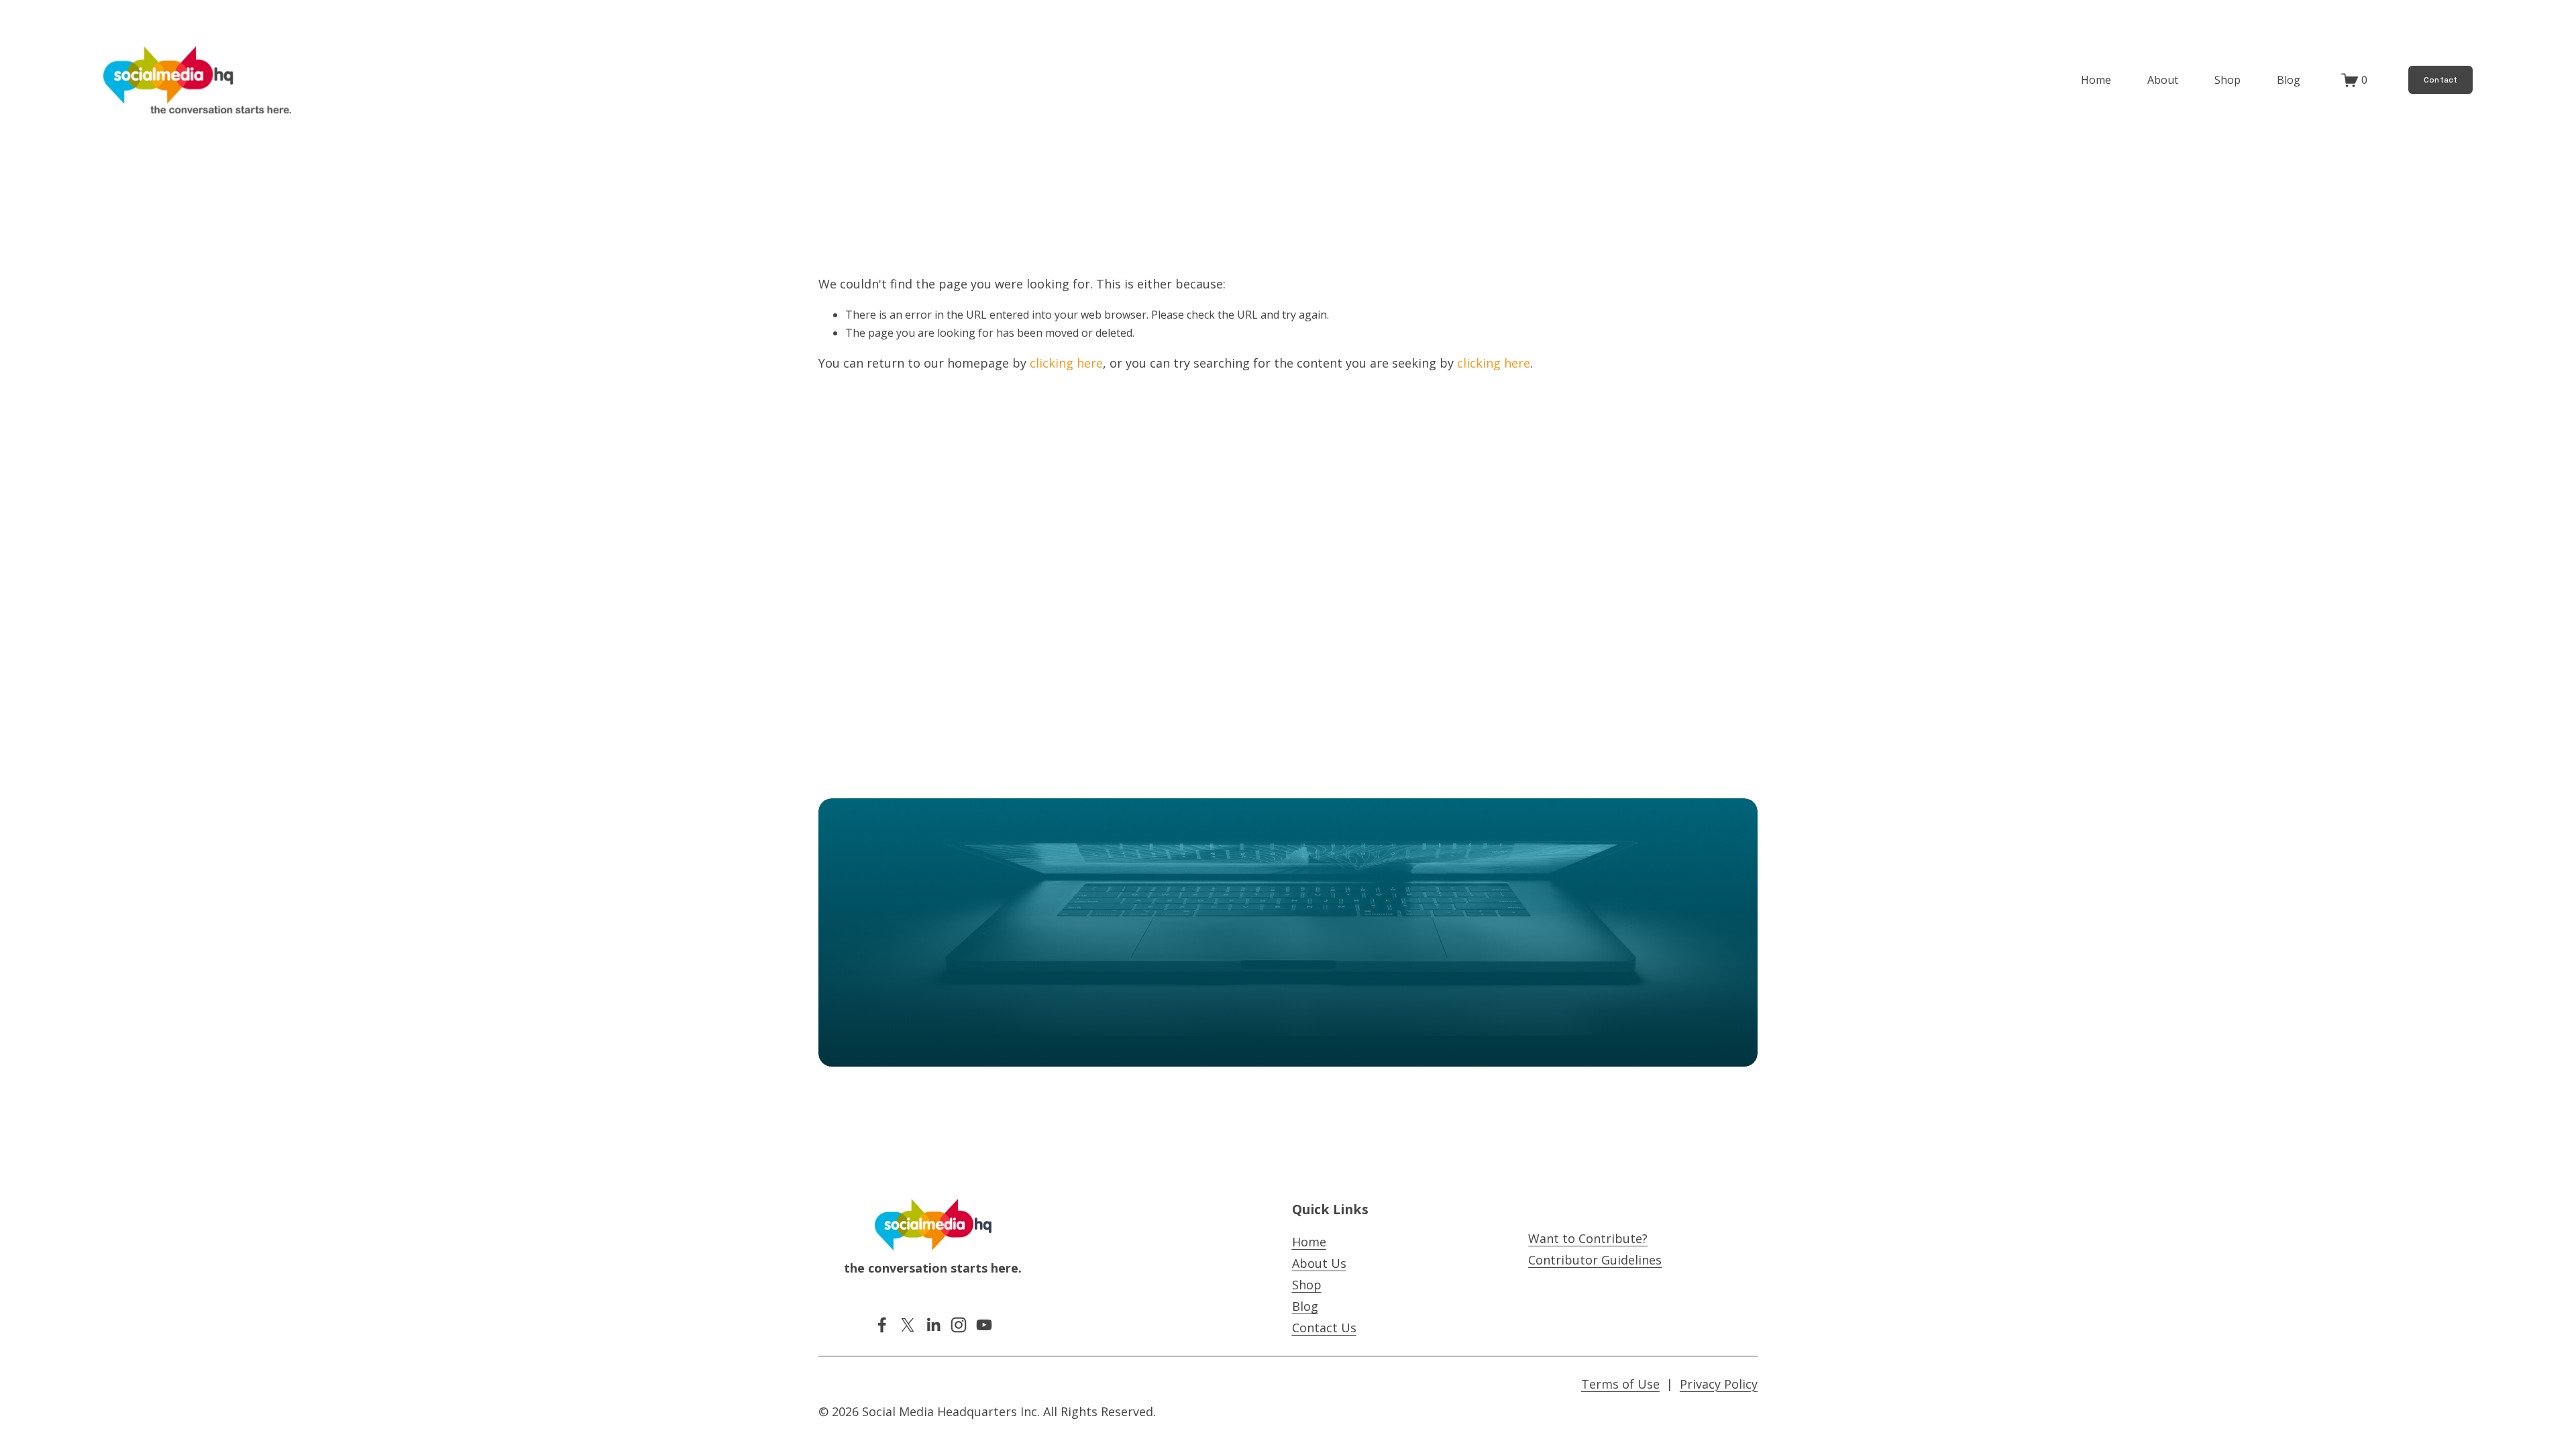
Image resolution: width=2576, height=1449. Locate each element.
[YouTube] (984, 1325)
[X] (908, 1325)
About (2163, 80)
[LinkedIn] (933, 1325)
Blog (2289, 80)
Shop (2228, 80)
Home (2096, 80)
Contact (2441, 80)
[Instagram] (959, 1325)
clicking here (1066, 363)
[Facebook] (882, 1325)
